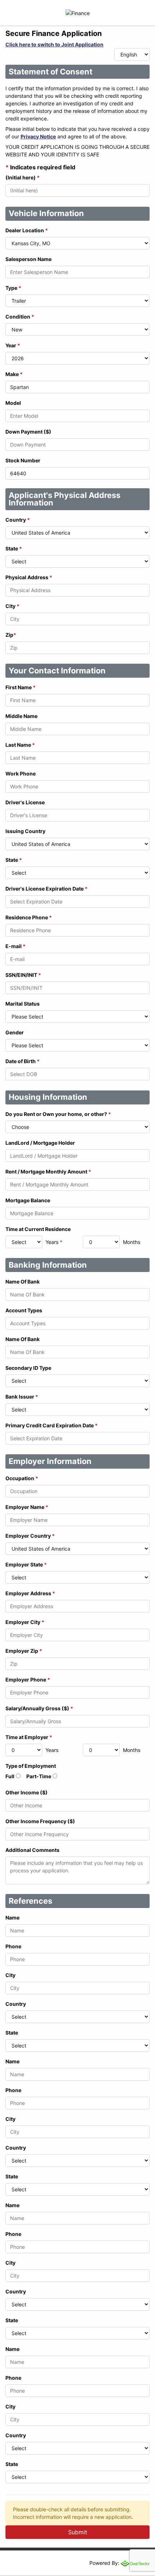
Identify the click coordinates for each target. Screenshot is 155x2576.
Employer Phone (28, 1680)
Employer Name (27, 1507)
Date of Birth (23, 1061)
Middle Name (21, 716)
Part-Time (39, 1776)
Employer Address (30, 1593)
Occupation (22, 1478)
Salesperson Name (28, 259)
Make (14, 374)
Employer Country (30, 1536)
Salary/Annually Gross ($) (39, 1708)
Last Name (20, 745)
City (12, 606)
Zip (11, 635)
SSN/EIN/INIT (23, 975)
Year (13, 345)
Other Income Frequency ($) (40, 1821)
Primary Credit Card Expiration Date (52, 1425)
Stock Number (23, 460)
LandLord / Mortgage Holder (40, 1143)
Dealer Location (27, 230)
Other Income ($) (26, 1792)
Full (10, 1776)
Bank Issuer (22, 1397)
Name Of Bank (23, 1282)
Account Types (24, 1310)
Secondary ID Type (28, 1368)
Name (12, 1918)
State (14, 548)
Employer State (26, 1564)
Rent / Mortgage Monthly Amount (48, 1172)
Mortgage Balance (28, 1200)
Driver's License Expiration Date (46, 889)
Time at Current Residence (38, 1229)
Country (18, 520)
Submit (78, 2532)
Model (13, 403)
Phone (13, 1946)
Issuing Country (25, 831)
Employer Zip (24, 1651)
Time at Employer (29, 1737)
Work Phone (21, 774)
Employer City (25, 1622)
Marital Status (23, 1004)
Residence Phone (29, 917)
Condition (20, 317)
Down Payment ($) (28, 432)
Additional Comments (32, 1850)
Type (13, 288)
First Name (21, 687)
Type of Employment (31, 1766)
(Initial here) (23, 177)
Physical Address (29, 577)
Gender (15, 1032)
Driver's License (25, 802)
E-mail (15, 946)
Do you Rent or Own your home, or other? (58, 1114)
